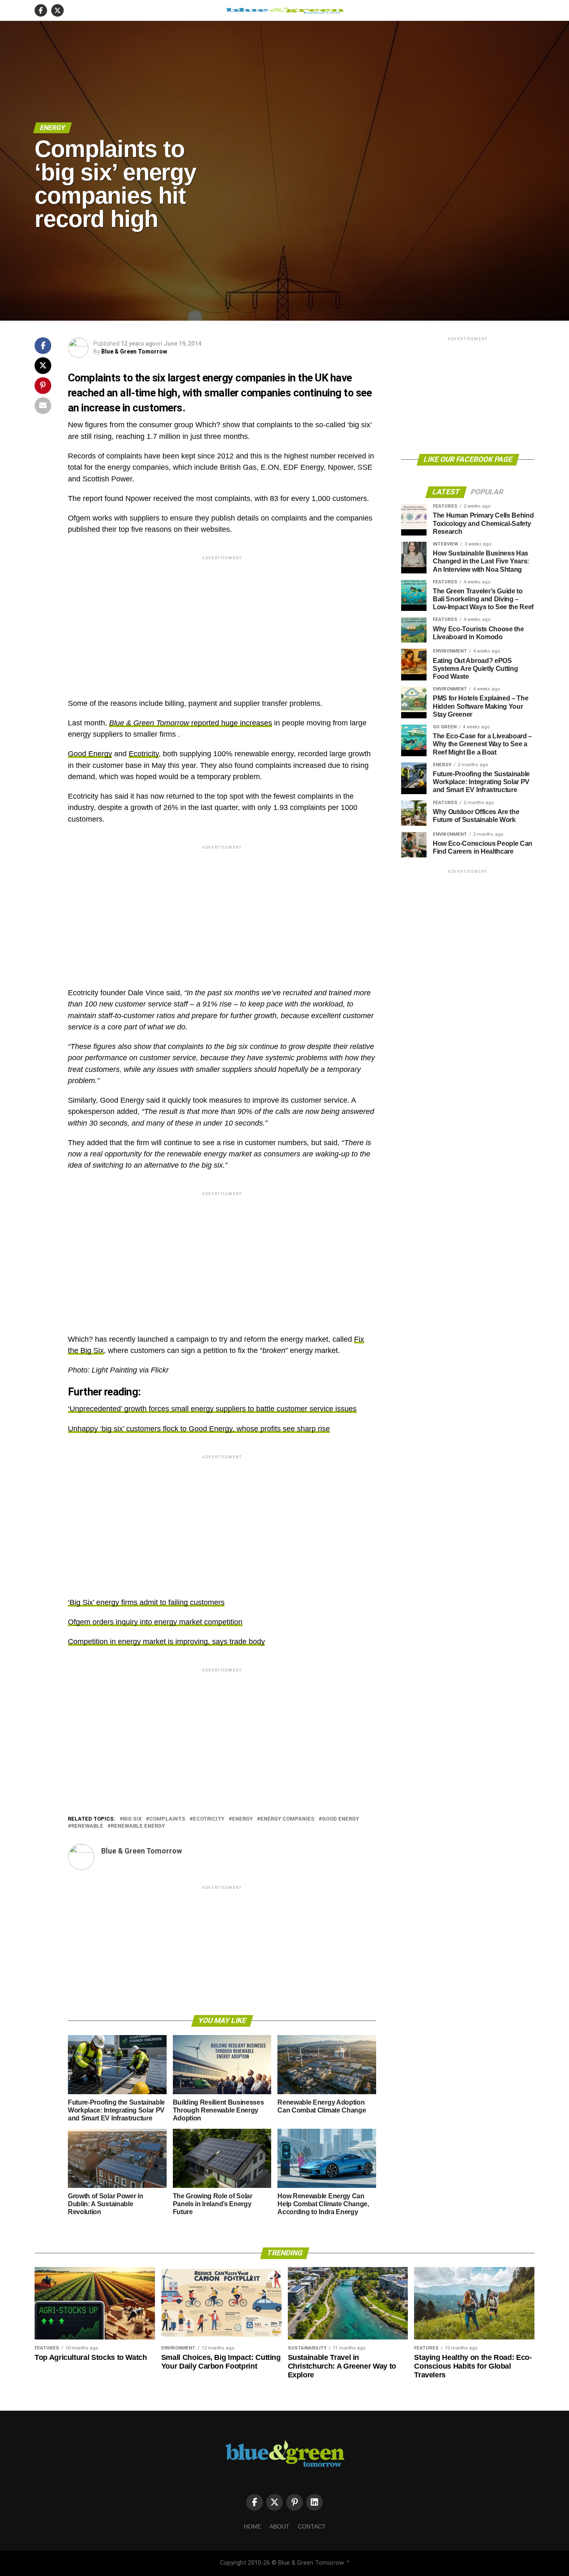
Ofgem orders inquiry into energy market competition (155, 1622)
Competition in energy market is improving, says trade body (166, 1642)
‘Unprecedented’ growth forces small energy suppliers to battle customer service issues (212, 1409)
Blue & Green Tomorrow (134, 351)
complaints (167, 1819)
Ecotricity (144, 754)
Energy (242, 1819)
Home (252, 2526)
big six (132, 1819)
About (280, 2526)
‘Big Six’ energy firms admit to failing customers (146, 1602)
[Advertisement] (222, 620)
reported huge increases (191, 723)
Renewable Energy (138, 1826)
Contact (312, 2526)
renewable (87, 1826)
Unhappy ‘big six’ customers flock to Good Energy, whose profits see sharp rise (199, 1429)
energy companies (287, 1819)
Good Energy (90, 754)
